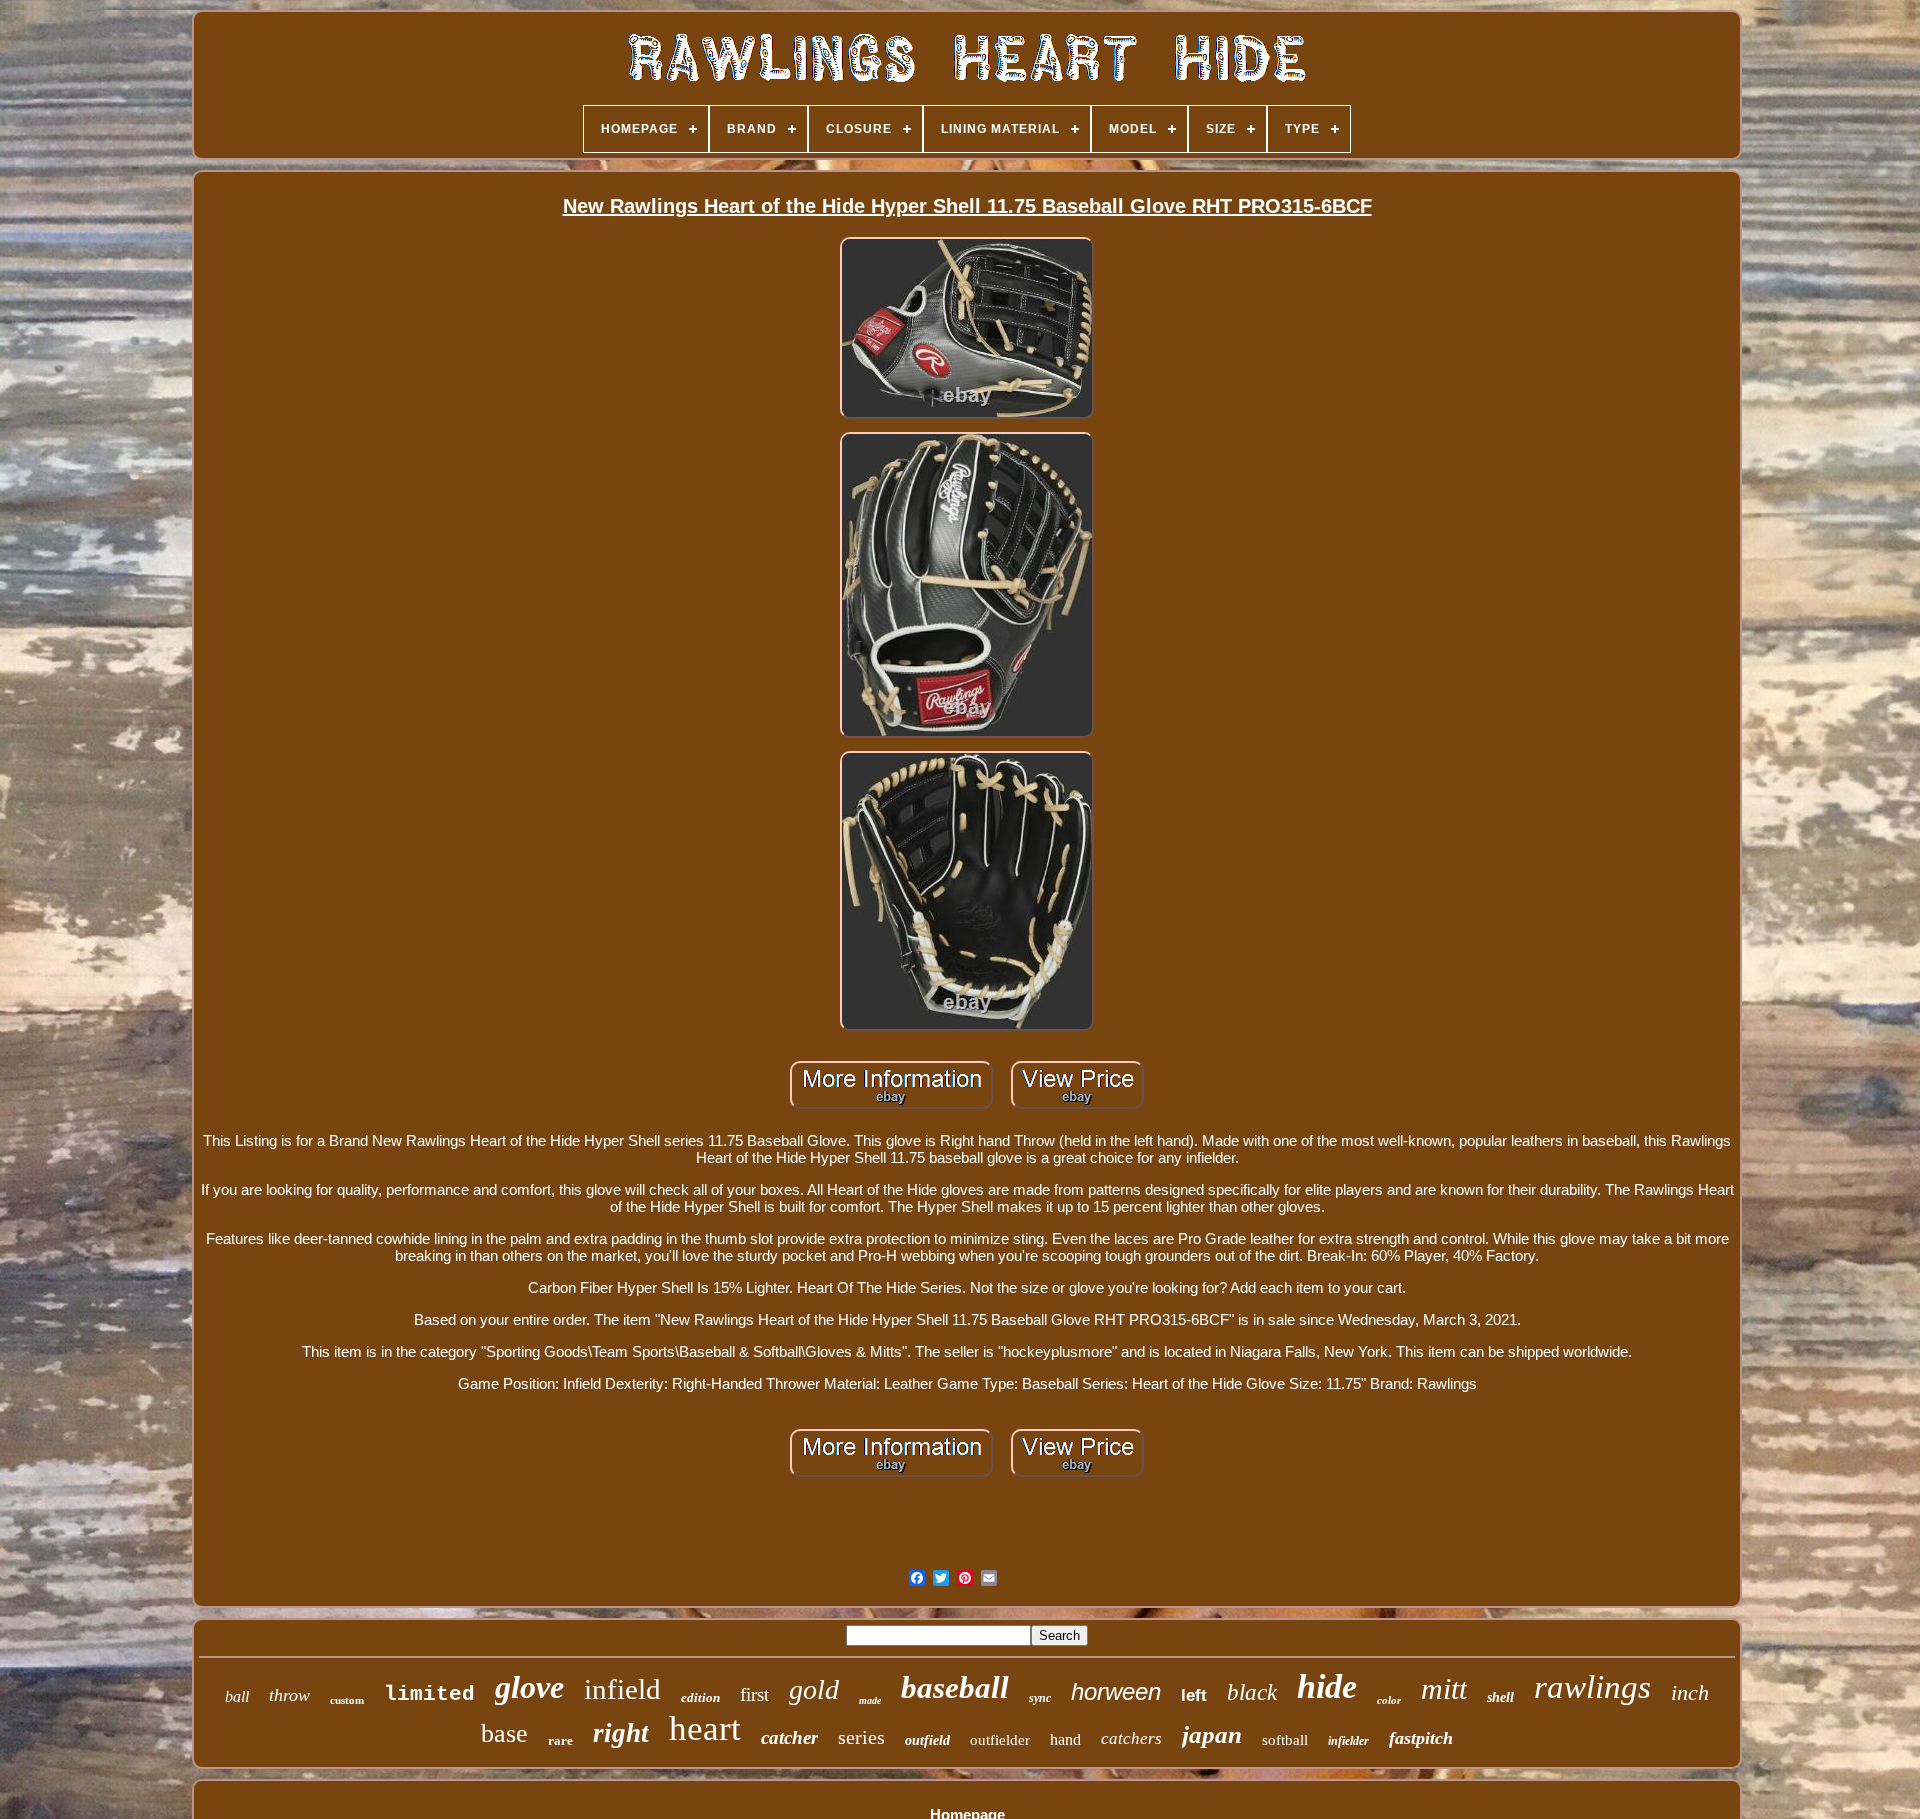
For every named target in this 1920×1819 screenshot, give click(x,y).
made (870, 1700)
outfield (927, 1740)
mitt (1444, 1688)
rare (560, 1740)
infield (622, 1689)
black (1252, 1692)
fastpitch (1421, 1738)
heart (705, 1728)
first (754, 1694)
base (504, 1733)
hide (1327, 1686)
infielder (1348, 1741)
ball (237, 1696)
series (861, 1737)
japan (1212, 1734)
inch (1690, 1692)
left (1194, 1695)
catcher (789, 1737)
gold (814, 1689)
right (621, 1733)
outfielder (1000, 1740)
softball (1285, 1740)
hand (1065, 1739)
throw (289, 1695)
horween (1116, 1691)
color (1389, 1700)
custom (347, 1700)
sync (1040, 1698)
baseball (955, 1687)
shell (1500, 1697)
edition (700, 1697)
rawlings (1592, 1687)
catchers (1131, 1738)
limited (429, 1694)
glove (529, 1687)
